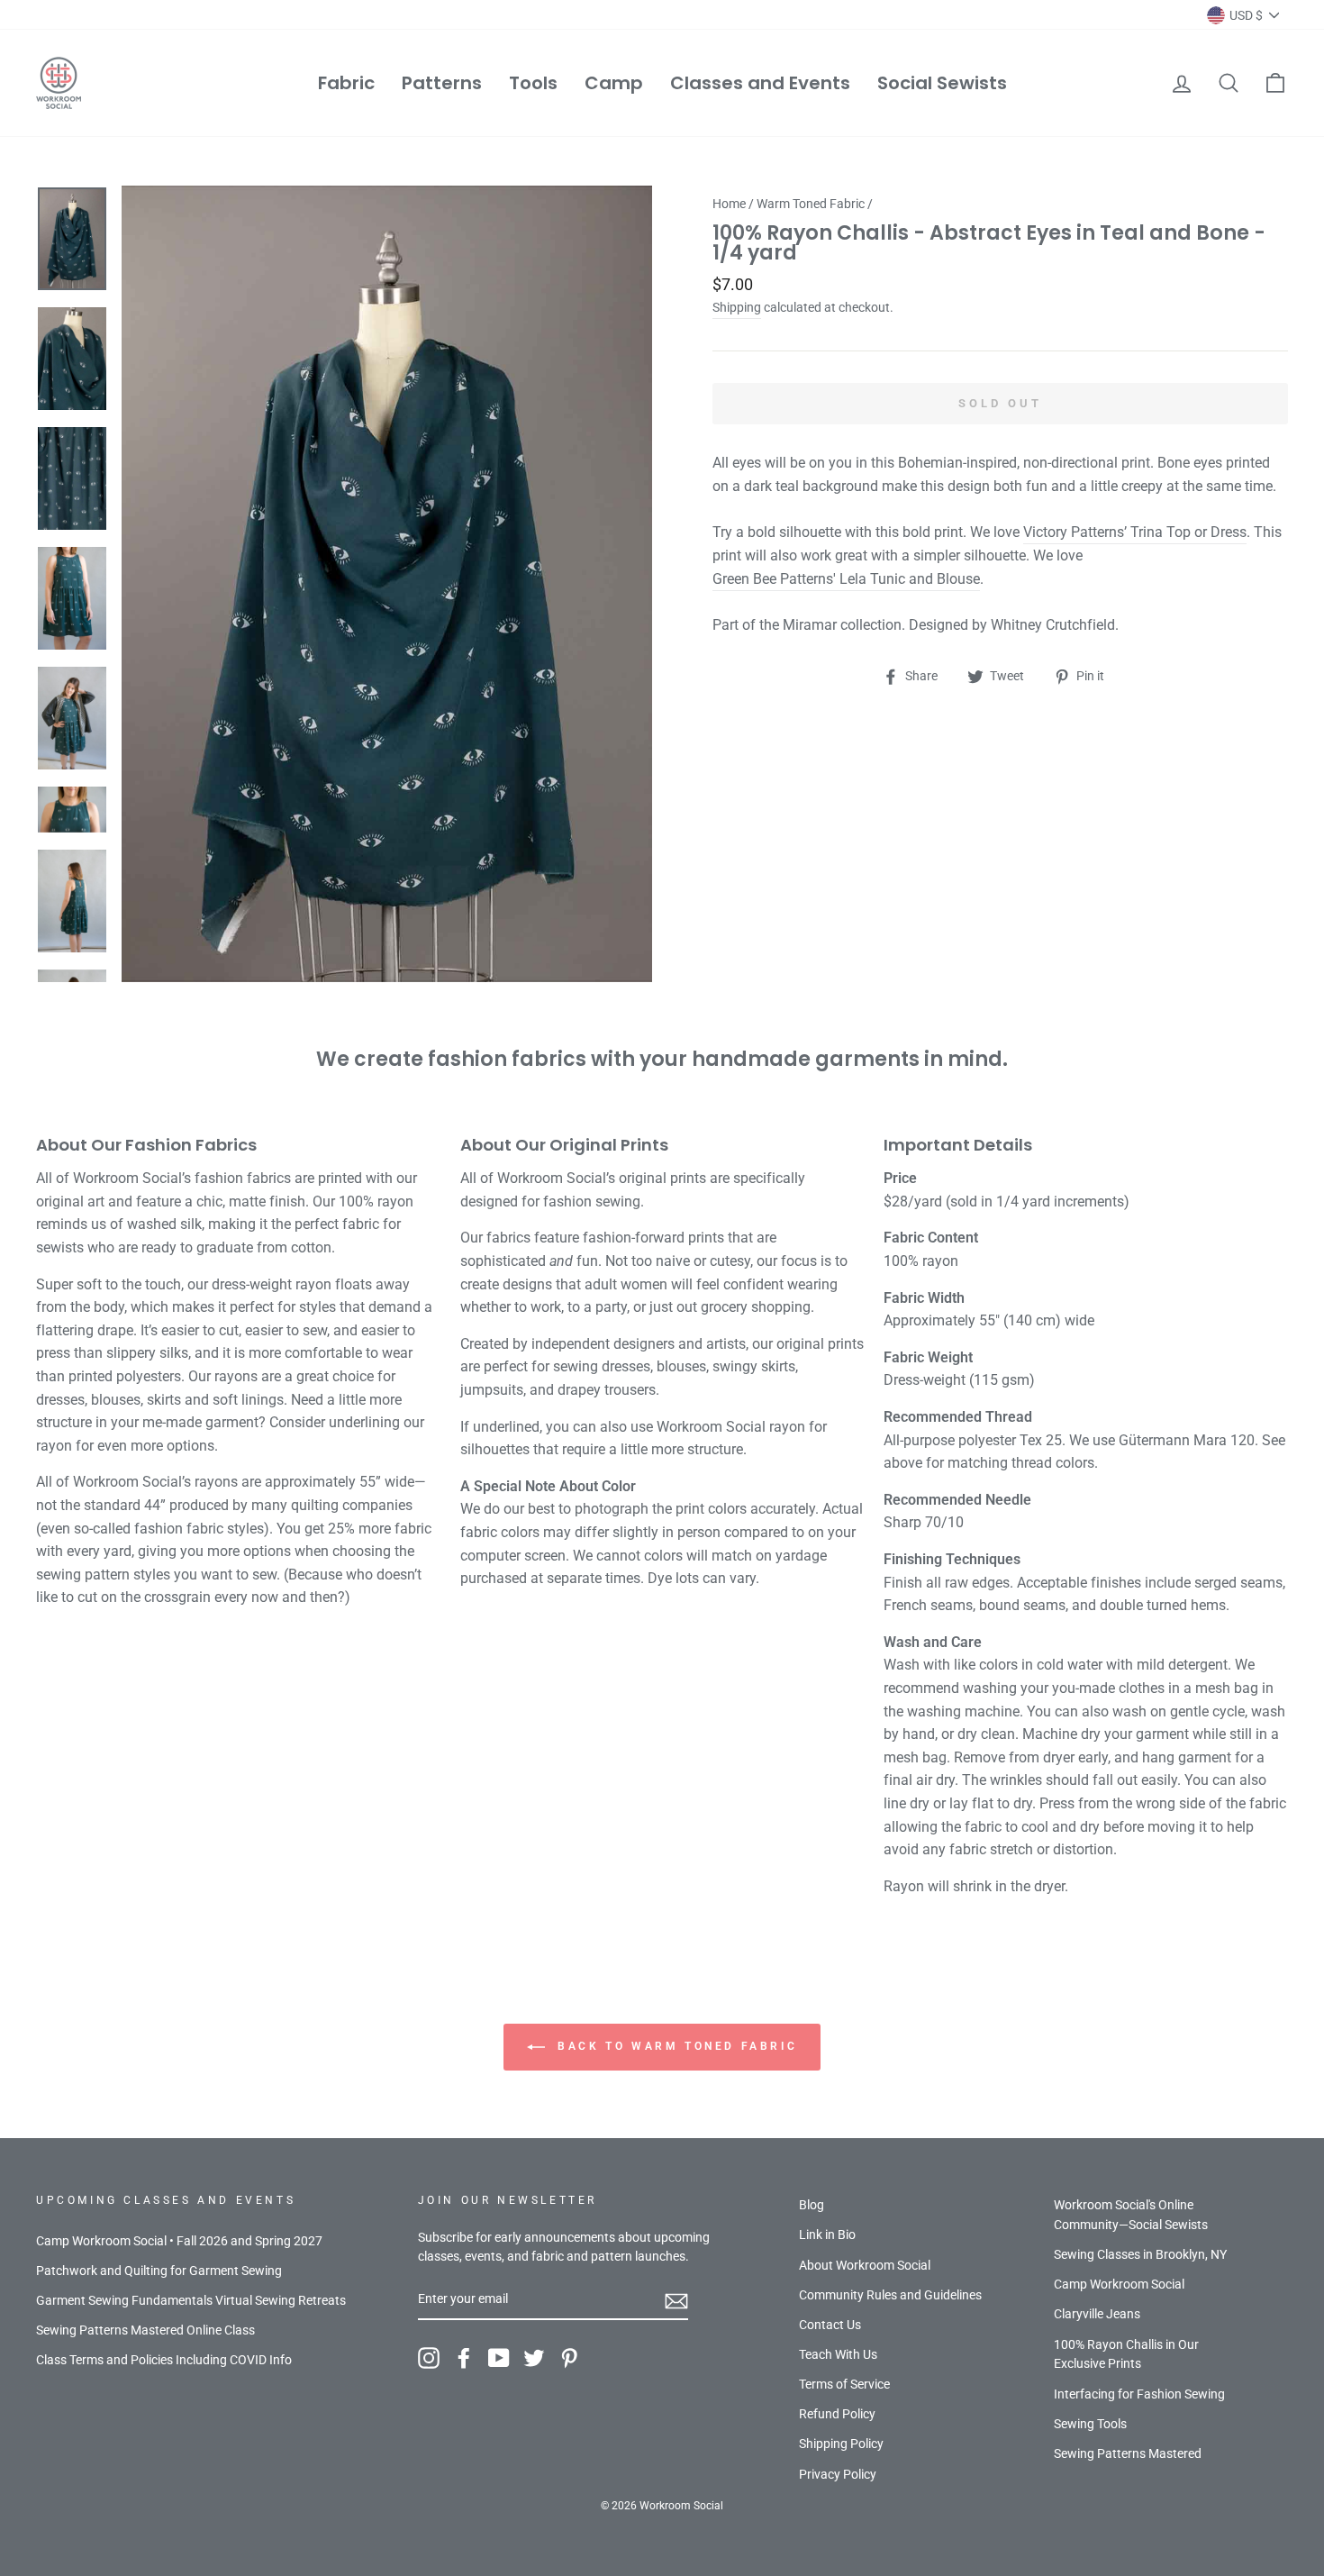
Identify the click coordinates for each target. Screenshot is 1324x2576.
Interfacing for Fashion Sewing (1139, 2394)
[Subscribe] (676, 2300)
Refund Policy (837, 2414)
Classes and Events (760, 83)
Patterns (442, 83)
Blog (812, 2205)
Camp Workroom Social (1119, 2284)
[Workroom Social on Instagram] (429, 2358)
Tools (533, 83)
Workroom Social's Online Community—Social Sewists (1131, 2215)
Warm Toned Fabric (811, 204)
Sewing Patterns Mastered (1128, 2453)
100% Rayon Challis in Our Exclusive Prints (1126, 2354)
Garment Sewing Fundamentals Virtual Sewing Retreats (191, 2300)
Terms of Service (844, 2384)
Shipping (737, 307)
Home (729, 204)
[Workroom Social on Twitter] (534, 2358)
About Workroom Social (865, 2265)
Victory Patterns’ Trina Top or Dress (1135, 532)
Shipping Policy (841, 2444)
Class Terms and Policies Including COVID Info (164, 2360)
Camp (614, 83)
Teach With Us (838, 2354)
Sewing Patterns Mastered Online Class (145, 2330)
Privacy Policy (838, 2474)
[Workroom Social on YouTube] (499, 2358)
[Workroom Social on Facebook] (464, 2358)
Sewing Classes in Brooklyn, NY (1140, 2254)
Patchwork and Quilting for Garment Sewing (159, 2271)
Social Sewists (942, 83)
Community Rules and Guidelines (890, 2295)
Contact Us (830, 2325)
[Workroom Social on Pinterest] (569, 2358)
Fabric (346, 83)
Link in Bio (827, 2235)
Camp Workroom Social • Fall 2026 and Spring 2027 (179, 2241)
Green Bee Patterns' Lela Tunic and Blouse (846, 579)
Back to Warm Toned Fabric (675, 2046)
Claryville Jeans (1097, 2314)
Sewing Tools (1090, 2424)
